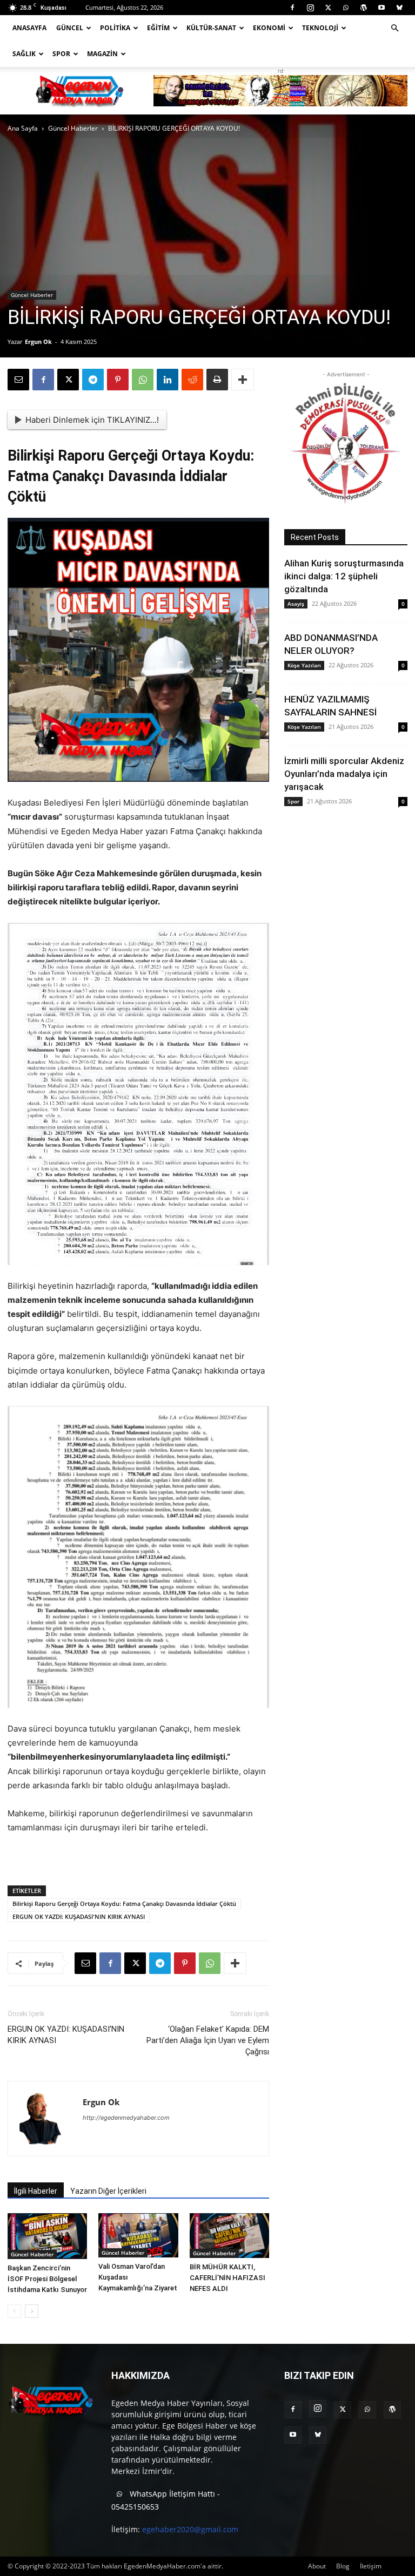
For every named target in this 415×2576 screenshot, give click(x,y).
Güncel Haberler (73, 128)
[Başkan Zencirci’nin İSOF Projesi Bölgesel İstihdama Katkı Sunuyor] (47, 2236)
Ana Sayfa (23, 128)
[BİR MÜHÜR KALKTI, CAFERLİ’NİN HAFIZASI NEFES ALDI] (229, 2236)
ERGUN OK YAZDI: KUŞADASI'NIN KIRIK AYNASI (79, 1916)
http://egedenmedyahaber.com (126, 2118)
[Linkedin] (168, 380)
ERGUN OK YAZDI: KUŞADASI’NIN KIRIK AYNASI (66, 2035)
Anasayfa (29, 28)
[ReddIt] (192, 380)
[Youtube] (381, 8)
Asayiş (296, 604)
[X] (328, 8)
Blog (343, 2566)
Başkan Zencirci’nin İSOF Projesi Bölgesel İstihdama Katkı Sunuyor (47, 2279)
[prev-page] (14, 2311)
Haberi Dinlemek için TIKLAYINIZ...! (92, 420)
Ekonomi (269, 28)
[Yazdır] (217, 380)
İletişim (371, 2566)
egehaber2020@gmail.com (190, 2529)
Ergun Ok (38, 342)
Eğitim (158, 28)
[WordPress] (364, 8)
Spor (61, 54)
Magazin (102, 54)
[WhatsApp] (346, 8)
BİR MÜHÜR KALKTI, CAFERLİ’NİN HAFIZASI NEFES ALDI (227, 2278)
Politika (115, 28)
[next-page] (32, 2311)
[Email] (18, 380)
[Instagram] (310, 8)
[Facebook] (292, 8)
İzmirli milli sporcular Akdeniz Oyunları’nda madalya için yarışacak (344, 774)
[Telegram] (93, 380)
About (317, 2566)
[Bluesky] (399, 8)
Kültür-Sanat (211, 28)
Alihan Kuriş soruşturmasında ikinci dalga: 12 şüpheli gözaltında (344, 576)
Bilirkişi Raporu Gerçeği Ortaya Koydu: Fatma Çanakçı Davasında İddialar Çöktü (124, 1904)
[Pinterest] (118, 380)
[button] (394, 28)
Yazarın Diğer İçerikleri (108, 2191)
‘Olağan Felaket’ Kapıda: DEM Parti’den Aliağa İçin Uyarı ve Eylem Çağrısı (208, 2040)
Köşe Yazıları (304, 665)
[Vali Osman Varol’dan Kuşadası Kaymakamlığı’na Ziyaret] (138, 2236)
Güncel (70, 28)
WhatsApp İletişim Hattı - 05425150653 (166, 2500)
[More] (243, 380)
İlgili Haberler (36, 2191)
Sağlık (24, 54)
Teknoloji (320, 28)
